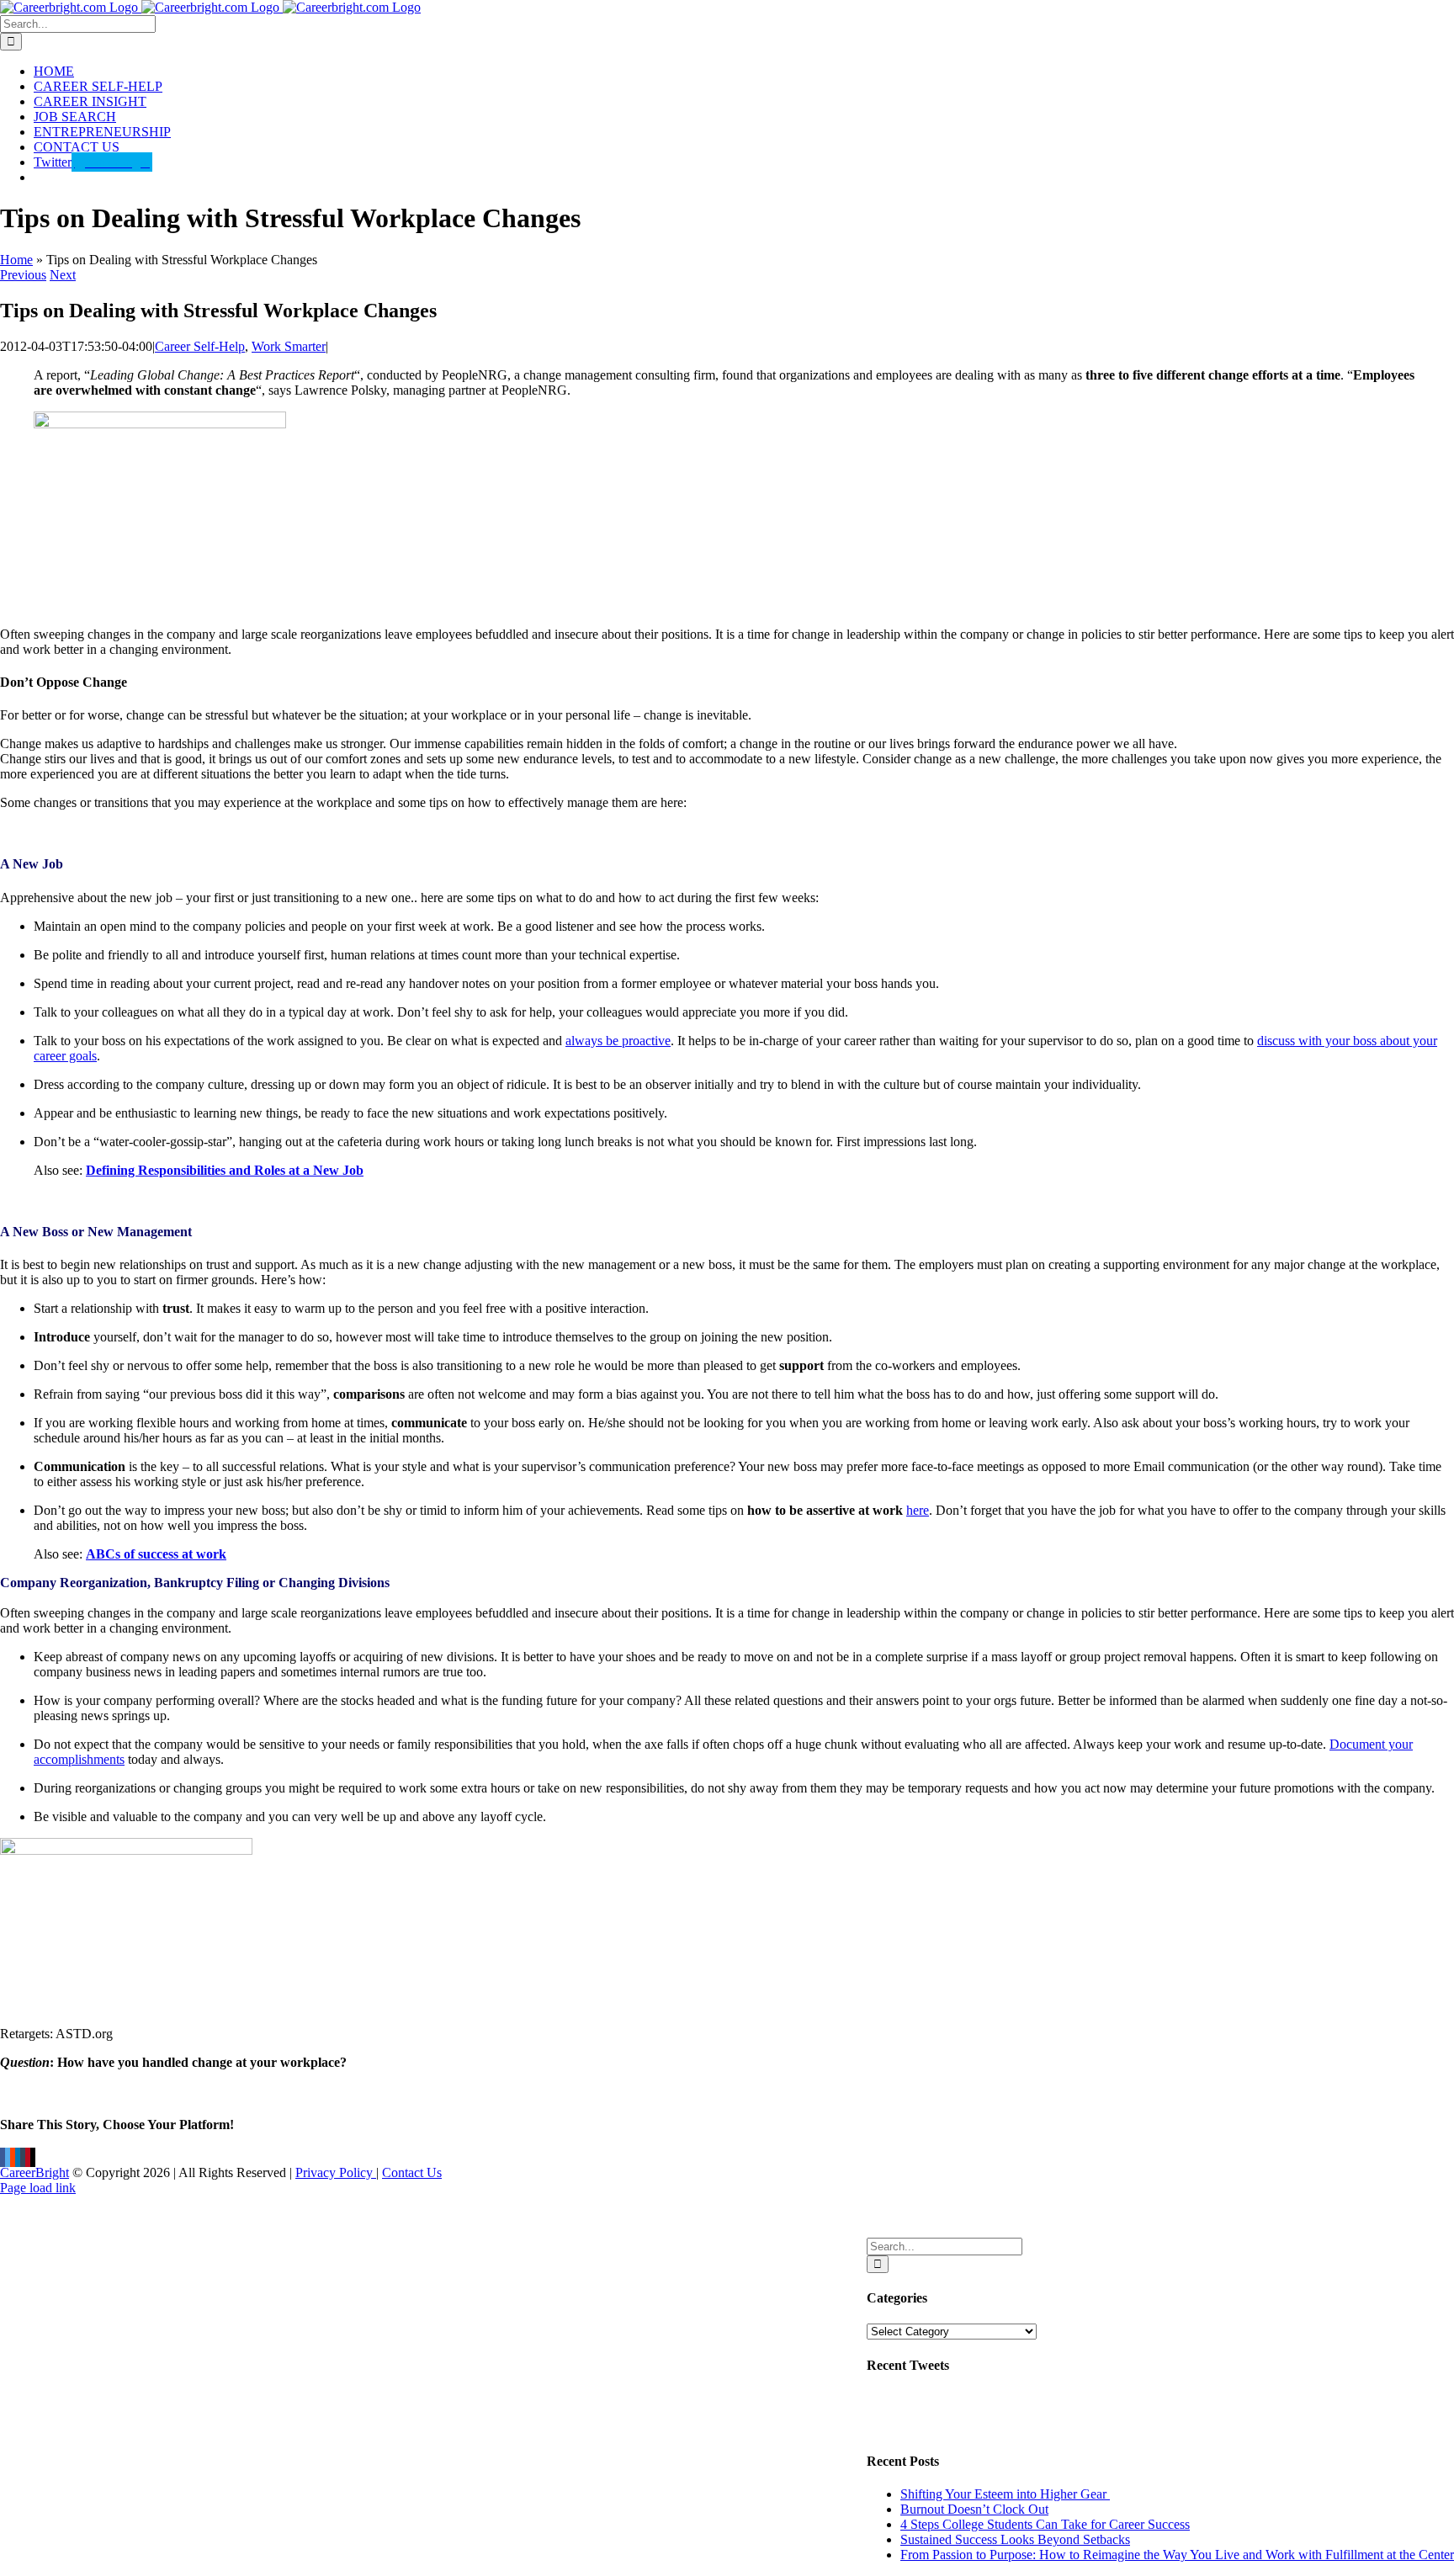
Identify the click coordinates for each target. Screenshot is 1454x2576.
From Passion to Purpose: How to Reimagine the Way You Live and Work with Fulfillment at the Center (1177, 2555)
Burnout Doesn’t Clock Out (974, 2509)
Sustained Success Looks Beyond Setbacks (1015, 2539)
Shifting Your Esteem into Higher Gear (1005, 2494)
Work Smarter (289, 346)
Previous (23, 275)
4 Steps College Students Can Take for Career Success (1045, 2524)
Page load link (38, 2188)
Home (16, 260)
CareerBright (34, 2172)
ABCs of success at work (156, 1554)
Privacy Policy (336, 2172)
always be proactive (618, 1041)
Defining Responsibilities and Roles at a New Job (225, 1170)
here (918, 1510)
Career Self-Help (200, 346)
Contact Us (412, 2172)
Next (63, 275)
